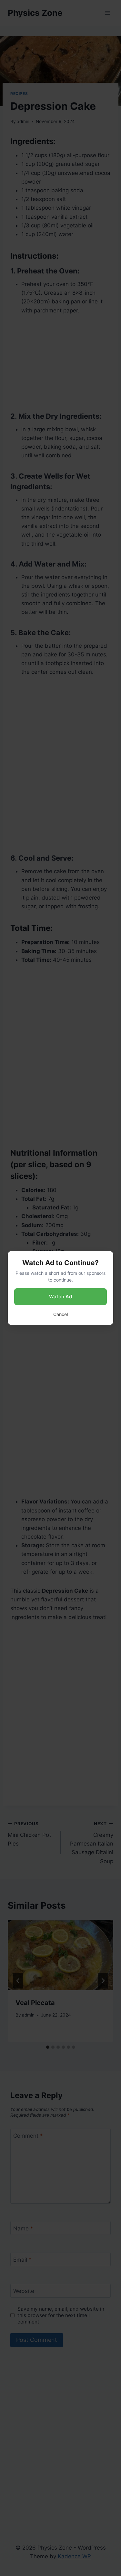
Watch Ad (60, 1297)
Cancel (60, 1314)
